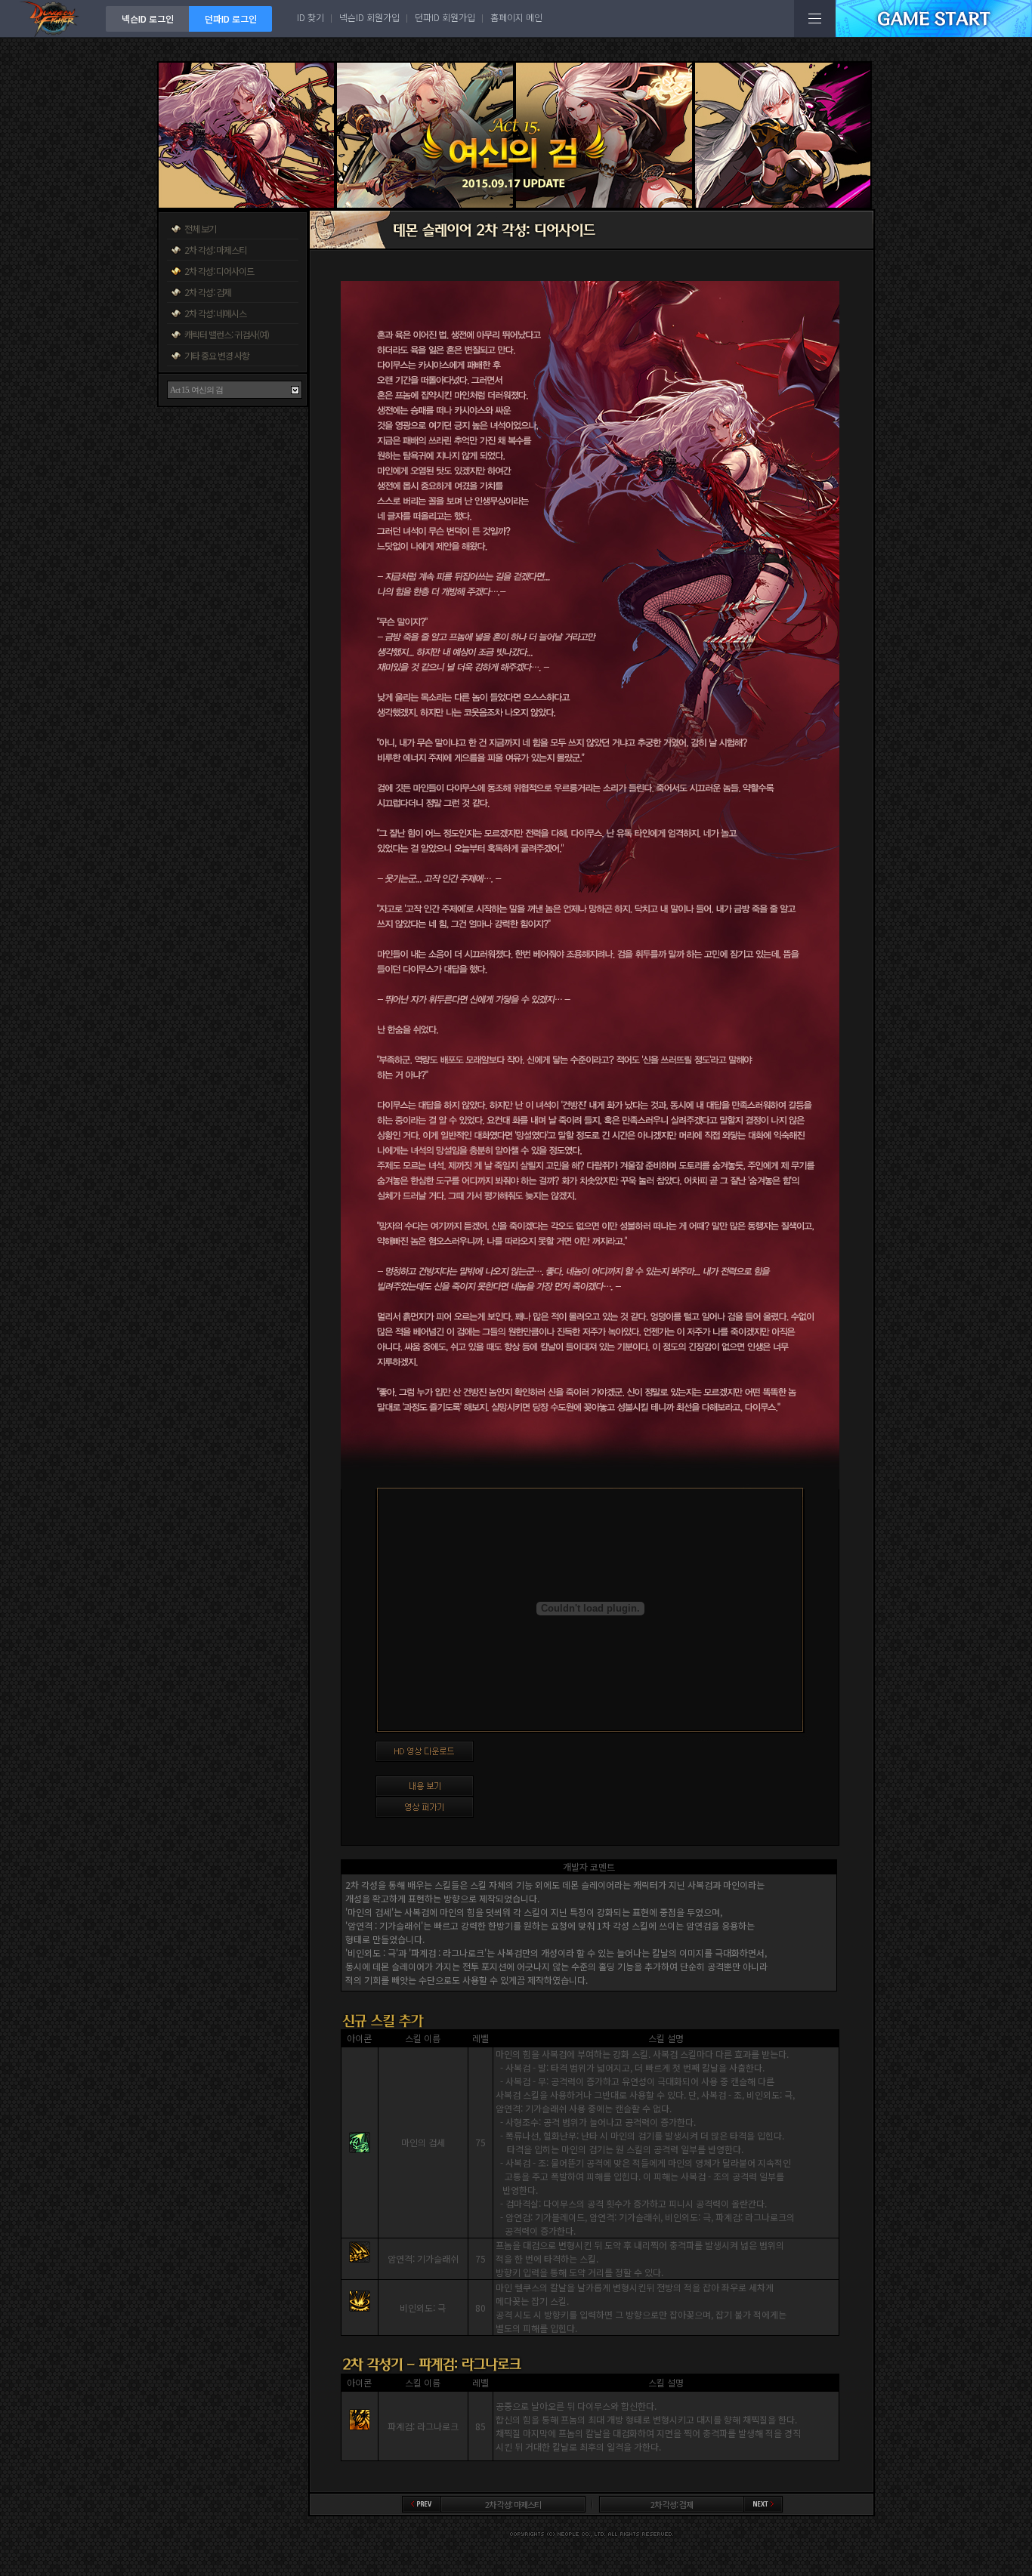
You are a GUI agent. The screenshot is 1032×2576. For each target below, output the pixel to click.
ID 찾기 (311, 17)
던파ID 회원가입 (445, 17)
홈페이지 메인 (516, 17)
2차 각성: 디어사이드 (219, 271)
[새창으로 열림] (607, 1807)
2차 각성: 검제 (208, 292)
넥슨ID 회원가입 (369, 17)
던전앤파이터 (53, 19)
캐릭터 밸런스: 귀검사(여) (227, 334)
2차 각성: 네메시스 (215, 313)
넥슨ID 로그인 (148, 19)
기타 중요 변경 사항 (217, 355)
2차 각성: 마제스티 (215, 250)
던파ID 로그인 (231, 19)
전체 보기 (200, 228)
